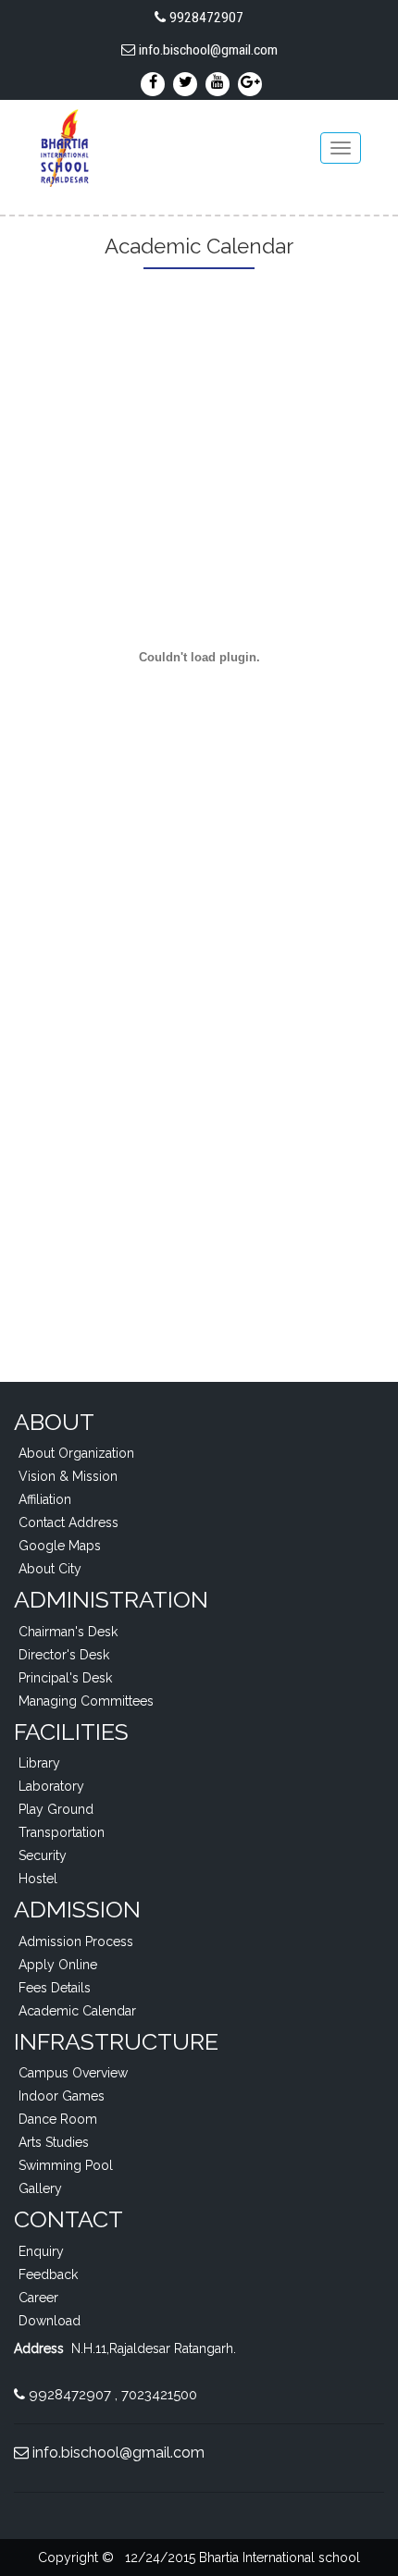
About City (50, 1569)
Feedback (48, 2274)
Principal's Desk (65, 1678)
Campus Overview (73, 2073)
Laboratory (51, 1786)
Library (39, 1763)
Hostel (38, 1879)
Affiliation (45, 1499)
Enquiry (41, 2251)
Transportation (62, 1832)
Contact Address (68, 1522)
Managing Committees (86, 1701)
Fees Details (55, 1988)
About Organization (76, 1453)
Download (50, 2321)
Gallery (40, 2188)
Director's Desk (64, 1655)
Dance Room (58, 2119)
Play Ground (56, 1809)
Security (43, 1855)
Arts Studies (54, 2142)
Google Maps (60, 1546)
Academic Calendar (77, 2011)
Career (38, 2298)
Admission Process (76, 1941)
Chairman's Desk (68, 1632)
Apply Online (58, 1965)
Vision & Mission (68, 1476)
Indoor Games (62, 2096)
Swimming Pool (66, 2165)
